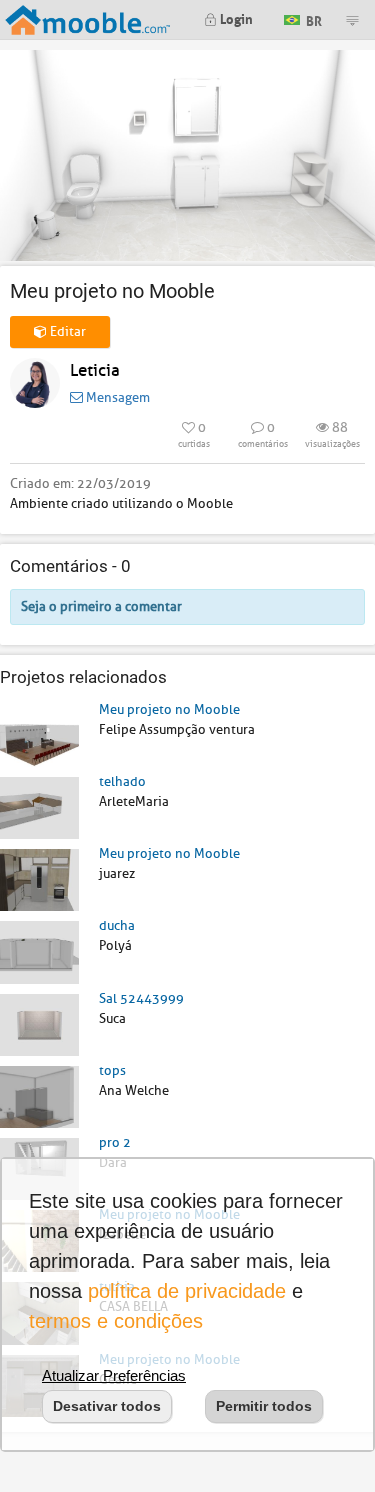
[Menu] (352, 20)
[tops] (39, 1095)
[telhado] (39, 807)
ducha (117, 925)
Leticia (95, 370)
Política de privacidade (187, 1291)
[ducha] (39, 951)
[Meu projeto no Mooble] (39, 734)
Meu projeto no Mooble (169, 709)
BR (312, 18)
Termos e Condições (116, 1321)
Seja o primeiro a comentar (101, 606)
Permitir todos (264, 1406)
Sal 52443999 (141, 998)
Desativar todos (107, 1406)
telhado (122, 781)
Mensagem (116, 397)
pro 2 (115, 1142)
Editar (66, 331)
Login (235, 17)
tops (112, 1070)
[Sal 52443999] (39, 1023)
